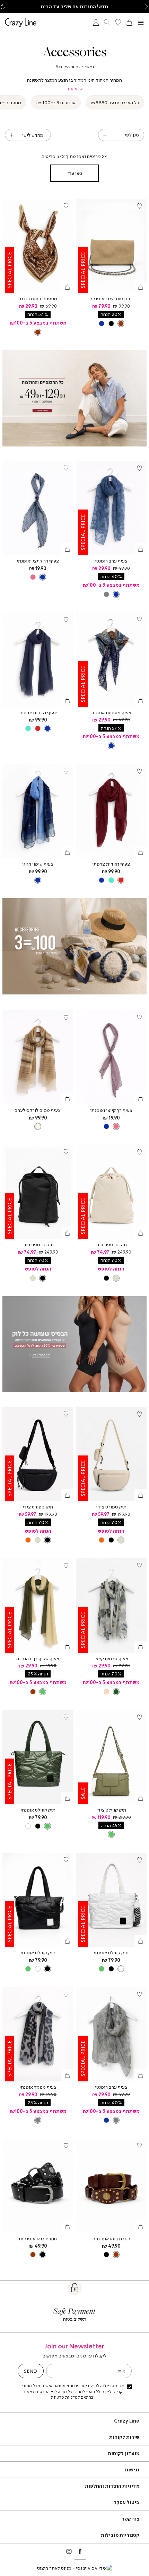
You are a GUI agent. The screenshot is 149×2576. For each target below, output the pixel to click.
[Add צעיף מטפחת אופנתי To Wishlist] (139, 620)
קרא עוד (74, 89)
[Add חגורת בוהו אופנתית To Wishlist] (139, 2146)
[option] (121, 324)
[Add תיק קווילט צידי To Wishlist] (139, 1717)
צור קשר (130, 2519)
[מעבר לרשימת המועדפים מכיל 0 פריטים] (118, 23)
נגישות (132, 2469)
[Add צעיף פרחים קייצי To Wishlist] (139, 1566)
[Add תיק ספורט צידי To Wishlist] (139, 1414)
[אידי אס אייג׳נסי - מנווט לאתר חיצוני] (74, 2568)
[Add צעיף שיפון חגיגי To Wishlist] (66, 771)
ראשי (89, 67)
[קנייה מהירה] (141, 287)
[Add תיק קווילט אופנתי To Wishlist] (66, 1717)
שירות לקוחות (124, 2437)
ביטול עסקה (126, 2502)
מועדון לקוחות (124, 2453)
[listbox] (111, 323)
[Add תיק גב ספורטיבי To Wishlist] (139, 1152)
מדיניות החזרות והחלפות (112, 2486)
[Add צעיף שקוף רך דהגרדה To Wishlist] (66, 1566)
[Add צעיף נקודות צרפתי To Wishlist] (66, 620)
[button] (146, 7)
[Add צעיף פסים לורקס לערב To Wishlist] (66, 1018)
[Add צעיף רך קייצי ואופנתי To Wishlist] (66, 468)
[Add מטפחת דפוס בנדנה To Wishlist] (66, 206)
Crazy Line (127, 2421)
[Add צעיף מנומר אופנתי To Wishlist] (66, 1994)
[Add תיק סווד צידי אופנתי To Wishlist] (139, 206)
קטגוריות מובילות (120, 2535)
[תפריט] (141, 23)
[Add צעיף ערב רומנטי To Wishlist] (139, 468)
